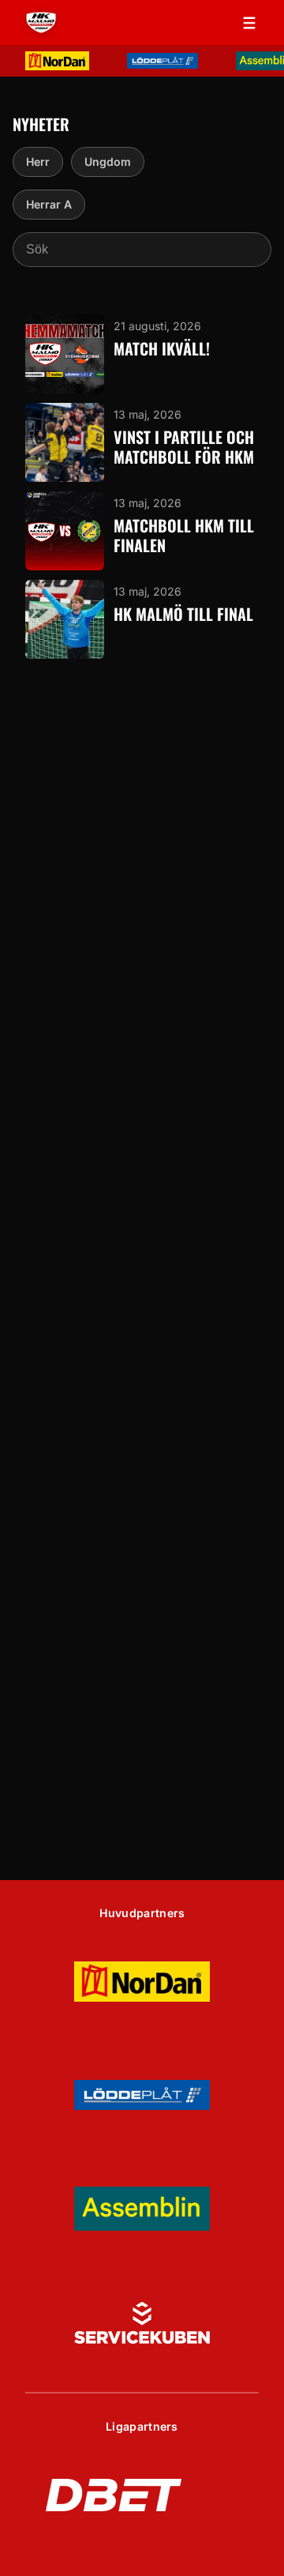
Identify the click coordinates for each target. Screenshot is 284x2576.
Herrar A (49, 204)
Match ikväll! (162, 349)
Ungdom (108, 162)
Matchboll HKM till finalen (184, 536)
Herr (38, 162)
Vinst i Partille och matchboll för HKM (184, 447)
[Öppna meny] (249, 23)
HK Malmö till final (183, 614)
